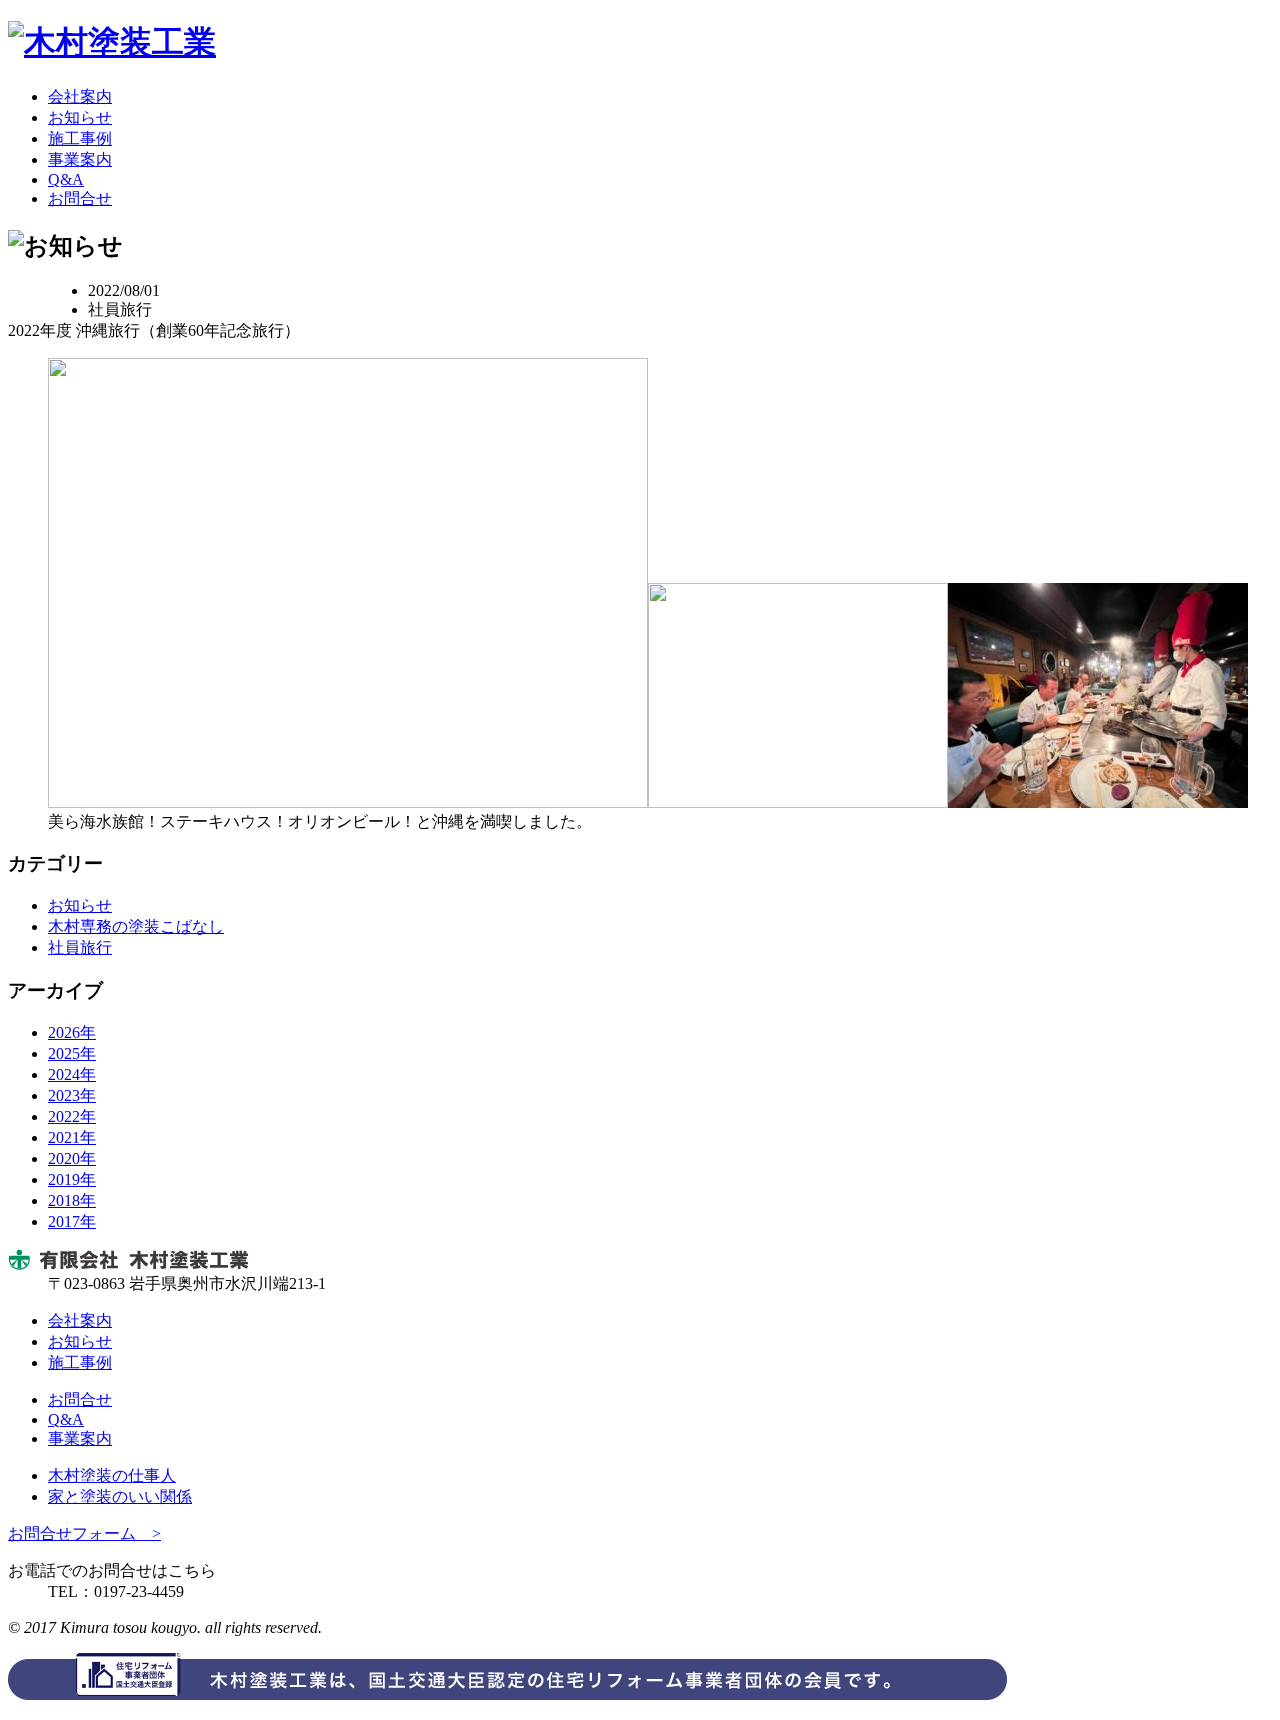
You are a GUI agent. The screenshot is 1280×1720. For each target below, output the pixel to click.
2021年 (72, 1137)
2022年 (72, 1116)
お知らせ (80, 117)
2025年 (72, 1053)
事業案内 (80, 159)
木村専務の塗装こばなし (136, 926)
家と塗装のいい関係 (120, 1496)
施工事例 (80, 138)
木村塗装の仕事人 (112, 1475)
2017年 (72, 1221)
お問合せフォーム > (84, 1533)
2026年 (72, 1032)
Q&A (66, 179)
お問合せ (80, 198)
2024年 (72, 1074)
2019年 (72, 1179)
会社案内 (80, 96)
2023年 (72, 1095)
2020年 (72, 1158)
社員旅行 (80, 947)
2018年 (72, 1200)
